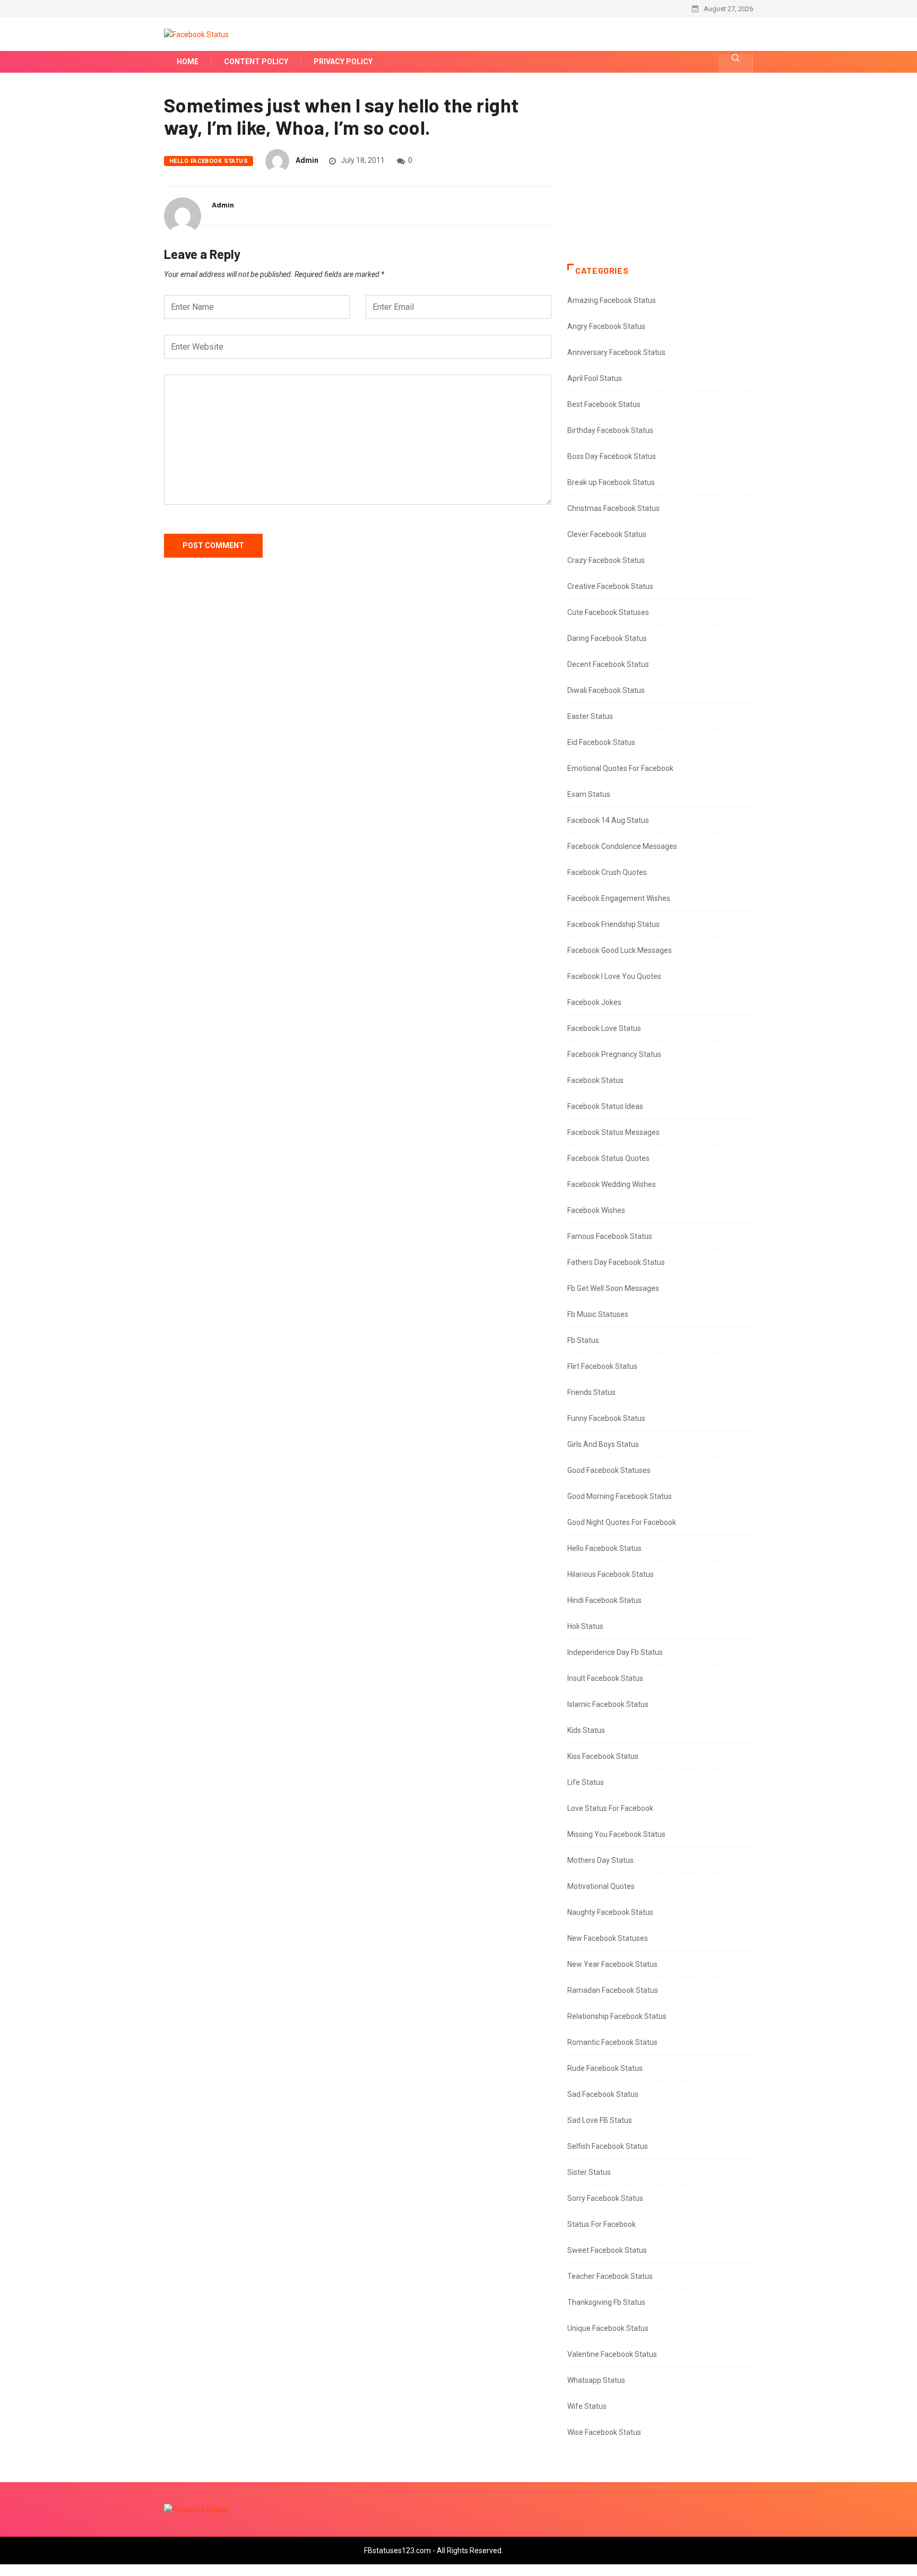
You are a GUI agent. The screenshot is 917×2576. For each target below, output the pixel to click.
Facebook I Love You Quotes (614, 976)
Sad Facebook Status (603, 2094)
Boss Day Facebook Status (612, 456)
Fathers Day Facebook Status (616, 1262)
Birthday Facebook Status (610, 430)
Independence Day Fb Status (615, 1652)
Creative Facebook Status (610, 586)
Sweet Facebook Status (607, 2250)
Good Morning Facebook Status (620, 1496)
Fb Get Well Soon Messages (613, 1288)
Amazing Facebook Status (612, 300)
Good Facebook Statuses (609, 1470)
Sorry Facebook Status (605, 2198)
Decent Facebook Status (608, 664)
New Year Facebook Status (612, 1964)
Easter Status (590, 716)
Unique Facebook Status (608, 2328)
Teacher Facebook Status (610, 2276)
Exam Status (589, 794)
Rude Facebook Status (605, 2068)
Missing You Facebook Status (616, 1834)
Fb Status (583, 1340)
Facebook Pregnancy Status (614, 1054)
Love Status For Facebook (610, 1808)
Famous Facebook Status (610, 1236)
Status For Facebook (602, 2224)
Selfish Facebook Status (608, 2146)
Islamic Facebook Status (608, 1704)
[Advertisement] (660, 179)
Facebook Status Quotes (608, 1158)
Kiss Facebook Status (603, 1756)
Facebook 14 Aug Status (608, 820)
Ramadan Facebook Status (613, 1990)
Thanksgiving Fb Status (606, 2302)
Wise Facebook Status (604, 2432)
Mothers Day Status (600, 1860)
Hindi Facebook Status (604, 1600)
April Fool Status (595, 378)
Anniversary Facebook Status (616, 352)
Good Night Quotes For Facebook (622, 1522)
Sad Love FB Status (600, 2120)
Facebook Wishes (596, 1210)
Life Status (586, 1782)
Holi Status (585, 1626)
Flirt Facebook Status (602, 1366)
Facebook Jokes (594, 1002)
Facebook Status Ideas (605, 1106)
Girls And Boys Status (603, 1444)
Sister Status (589, 2172)
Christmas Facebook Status (613, 508)
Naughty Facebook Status (610, 1912)
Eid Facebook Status (601, 742)
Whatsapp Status (596, 2380)
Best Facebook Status (604, 404)
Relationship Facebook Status (617, 2016)
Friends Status (591, 1392)
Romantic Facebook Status (612, 2042)
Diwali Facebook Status (606, 690)
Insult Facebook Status (605, 1678)
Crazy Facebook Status (606, 560)
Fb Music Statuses (598, 1314)
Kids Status (586, 1730)
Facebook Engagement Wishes (619, 898)
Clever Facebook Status (607, 534)
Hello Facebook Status (209, 161)
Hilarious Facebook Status (611, 1574)
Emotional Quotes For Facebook (620, 768)
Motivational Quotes (601, 1886)
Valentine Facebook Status (612, 2354)
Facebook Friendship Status (613, 924)
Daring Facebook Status (607, 638)
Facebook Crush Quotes (607, 872)
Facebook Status (595, 1080)
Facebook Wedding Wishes (612, 1184)
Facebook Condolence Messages (622, 846)
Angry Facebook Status (606, 326)
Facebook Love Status (604, 1028)
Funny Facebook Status (606, 1418)
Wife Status (587, 2406)
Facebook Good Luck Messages (620, 950)
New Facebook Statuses (608, 1938)
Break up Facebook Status (611, 482)
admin (307, 160)
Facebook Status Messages (613, 1132)
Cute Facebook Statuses (608, 612)
